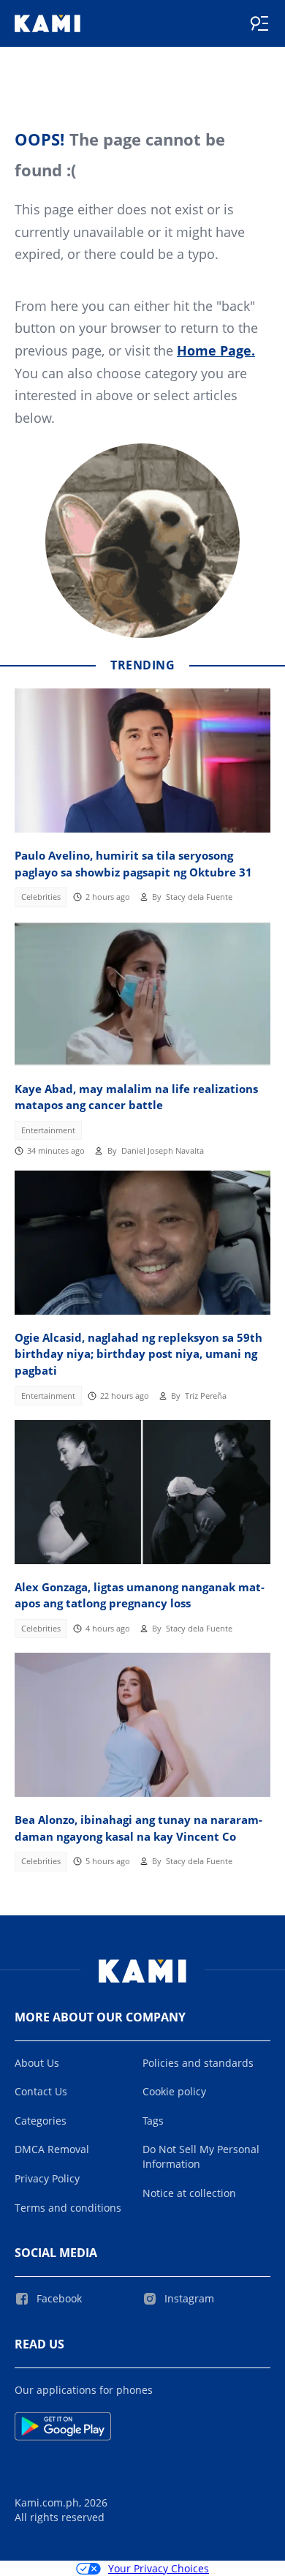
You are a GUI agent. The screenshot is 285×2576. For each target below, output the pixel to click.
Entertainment (48, 1130)
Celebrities (41, 897)
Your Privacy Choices (159, 2568)
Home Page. (216, 350)
